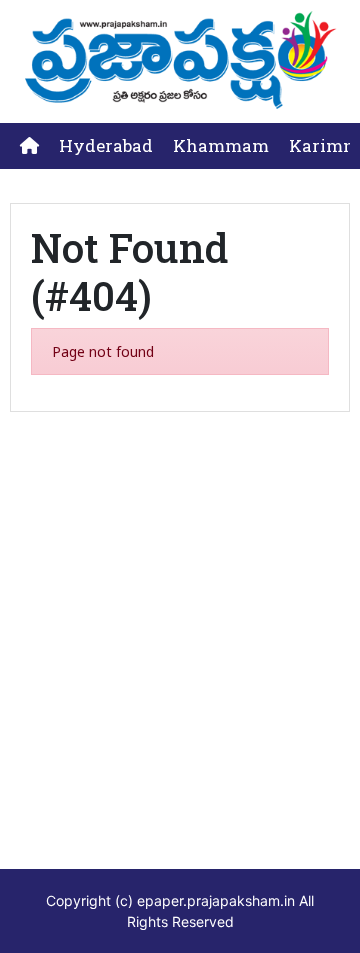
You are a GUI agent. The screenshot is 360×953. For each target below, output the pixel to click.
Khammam (221, 145)
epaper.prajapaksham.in (216, 900)
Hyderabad (106, 145)
